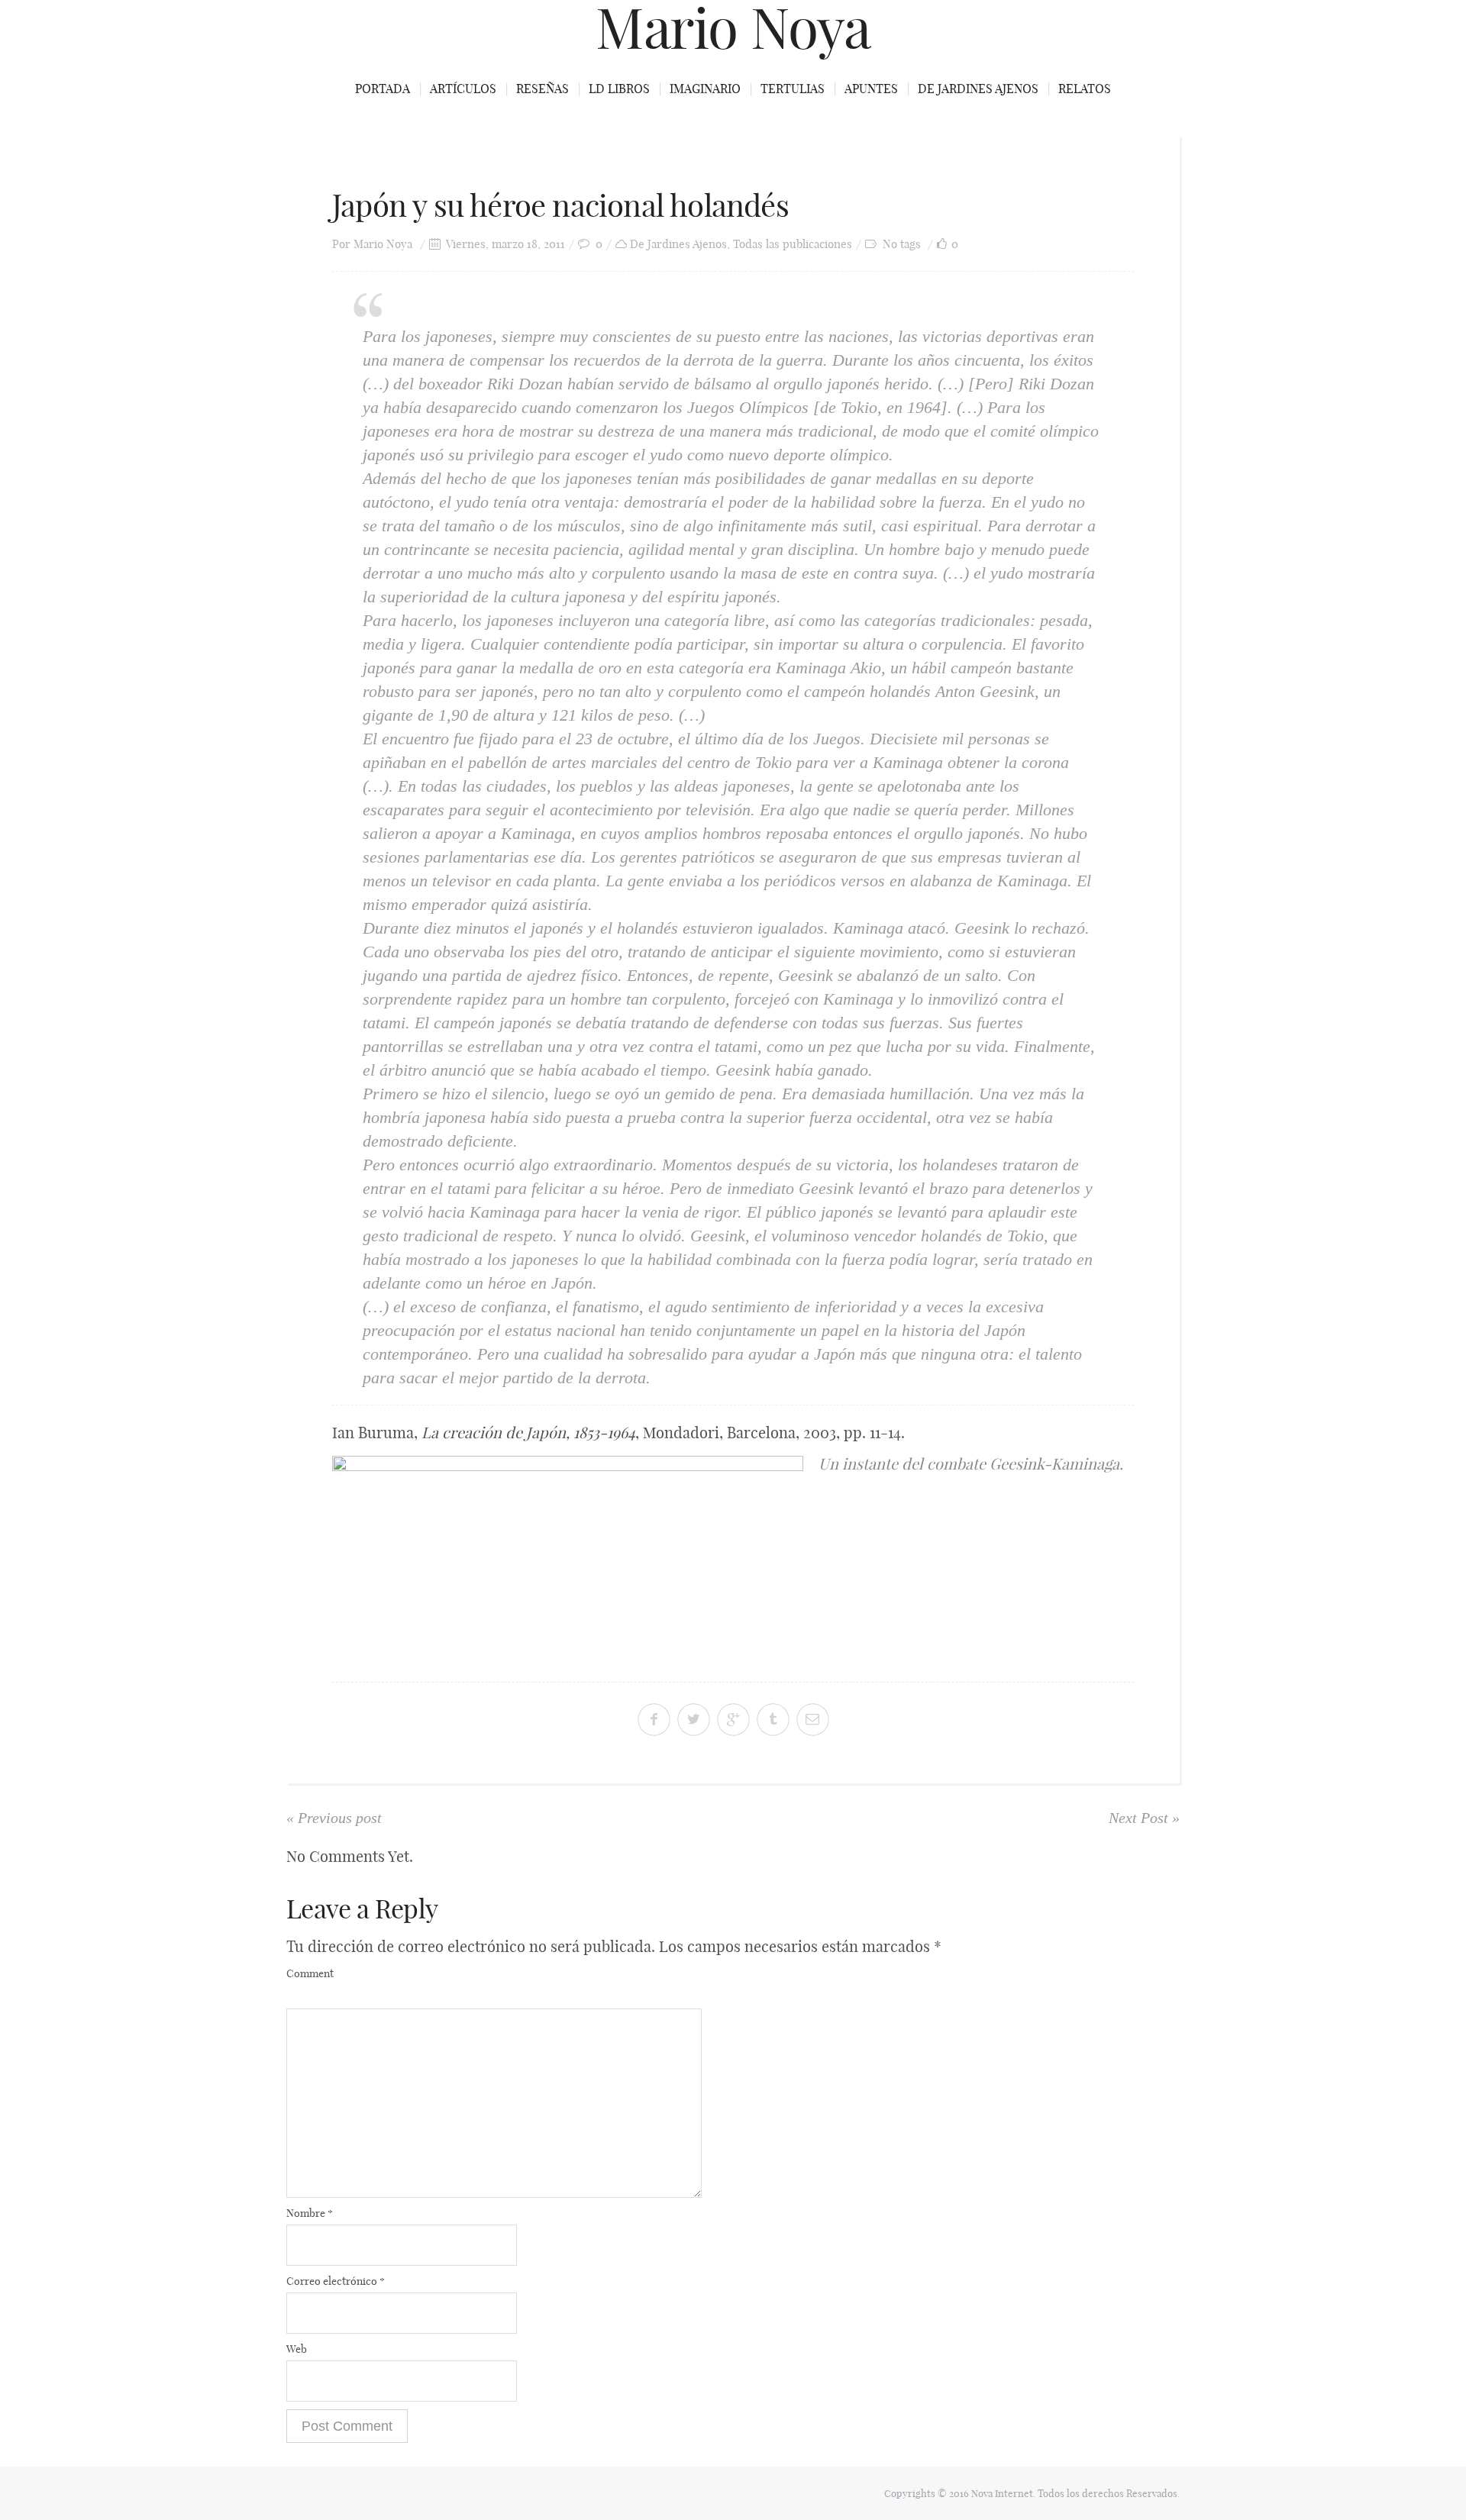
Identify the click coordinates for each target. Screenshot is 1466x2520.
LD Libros (619, 89)
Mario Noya (383, 244)
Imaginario (705, 89)
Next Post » (1144, 1818)
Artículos (463, 89)
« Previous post (334, 1818)
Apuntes (871, 89)
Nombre (310, 2213)
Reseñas (542, 89)
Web (297, 2349)
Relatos (1085, 89)
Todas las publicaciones (793, 244)
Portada (383, 89)
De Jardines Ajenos (978, 89)
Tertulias (793, 89)
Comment (310, 1973)
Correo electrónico (336, 2281)
